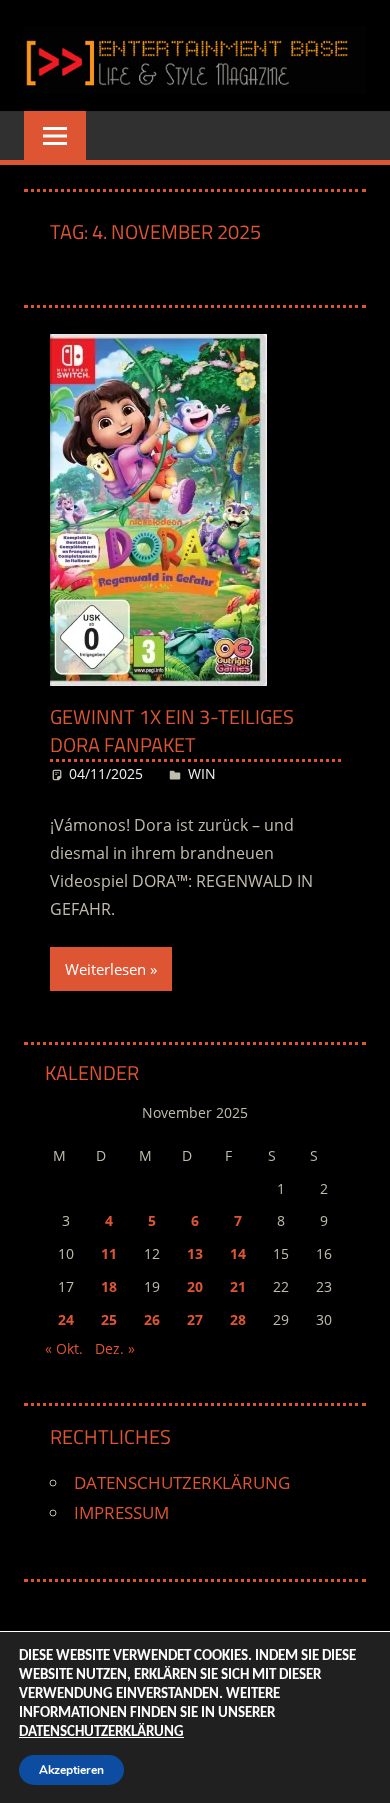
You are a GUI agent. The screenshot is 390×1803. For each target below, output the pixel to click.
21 (238, 1286)
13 (195, 1253)
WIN (202, 773)
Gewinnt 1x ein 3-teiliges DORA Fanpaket (172, 730)
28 (238, 1319)
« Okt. (64, 1348)
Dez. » (115, 1348)
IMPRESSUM (121, 1512)
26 (152, 1319)
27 (195, 1319)
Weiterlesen (105, 969)
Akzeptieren (71, 1770)
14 (238, 1253)
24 (66, 1319)
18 (109, 1286)
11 (109, 1253)
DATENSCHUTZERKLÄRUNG (182, 1482)
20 (195, 1286)
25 (109, 1319)
